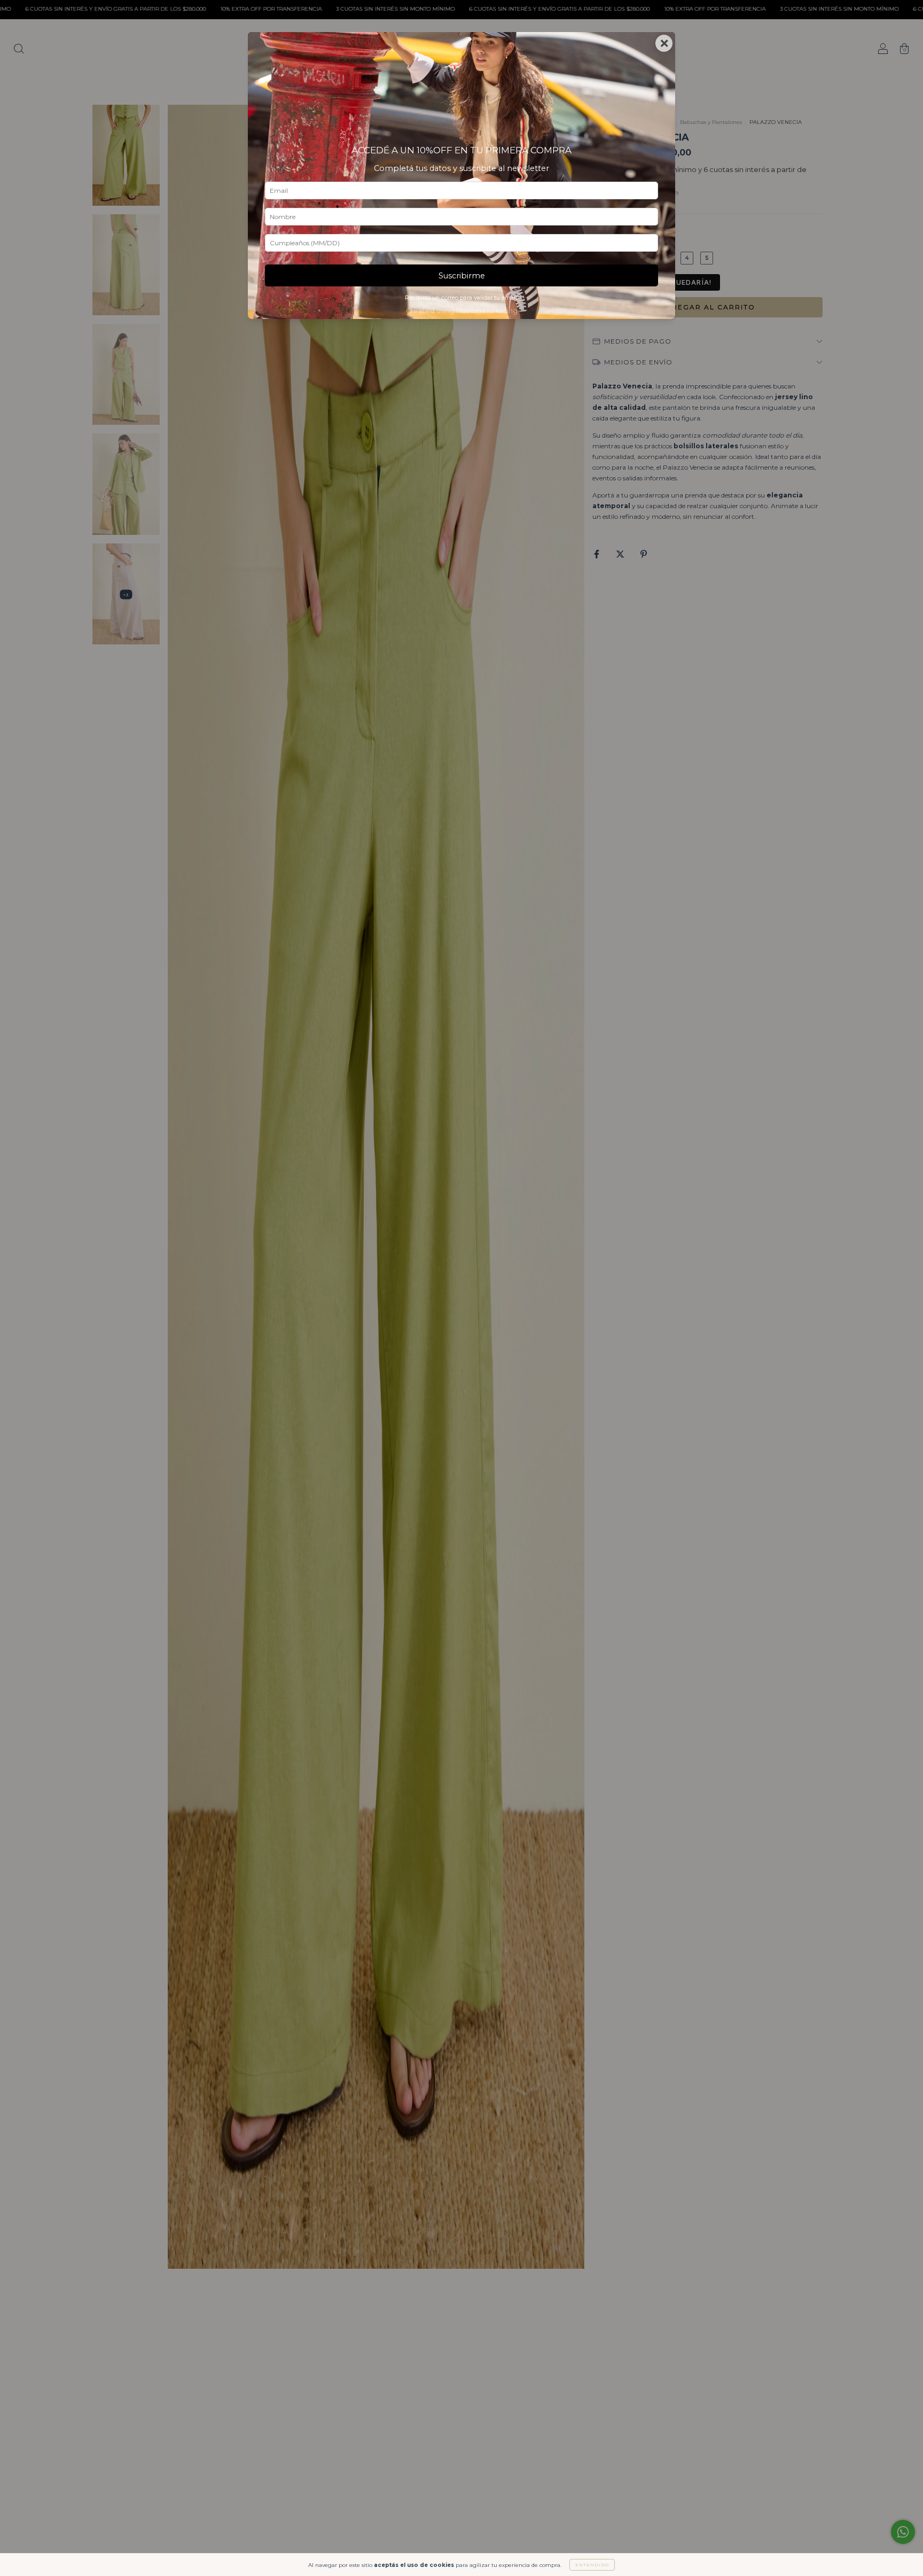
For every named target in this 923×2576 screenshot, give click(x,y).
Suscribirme (462, 276)
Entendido (592, 2565)
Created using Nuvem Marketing (462, 311)
